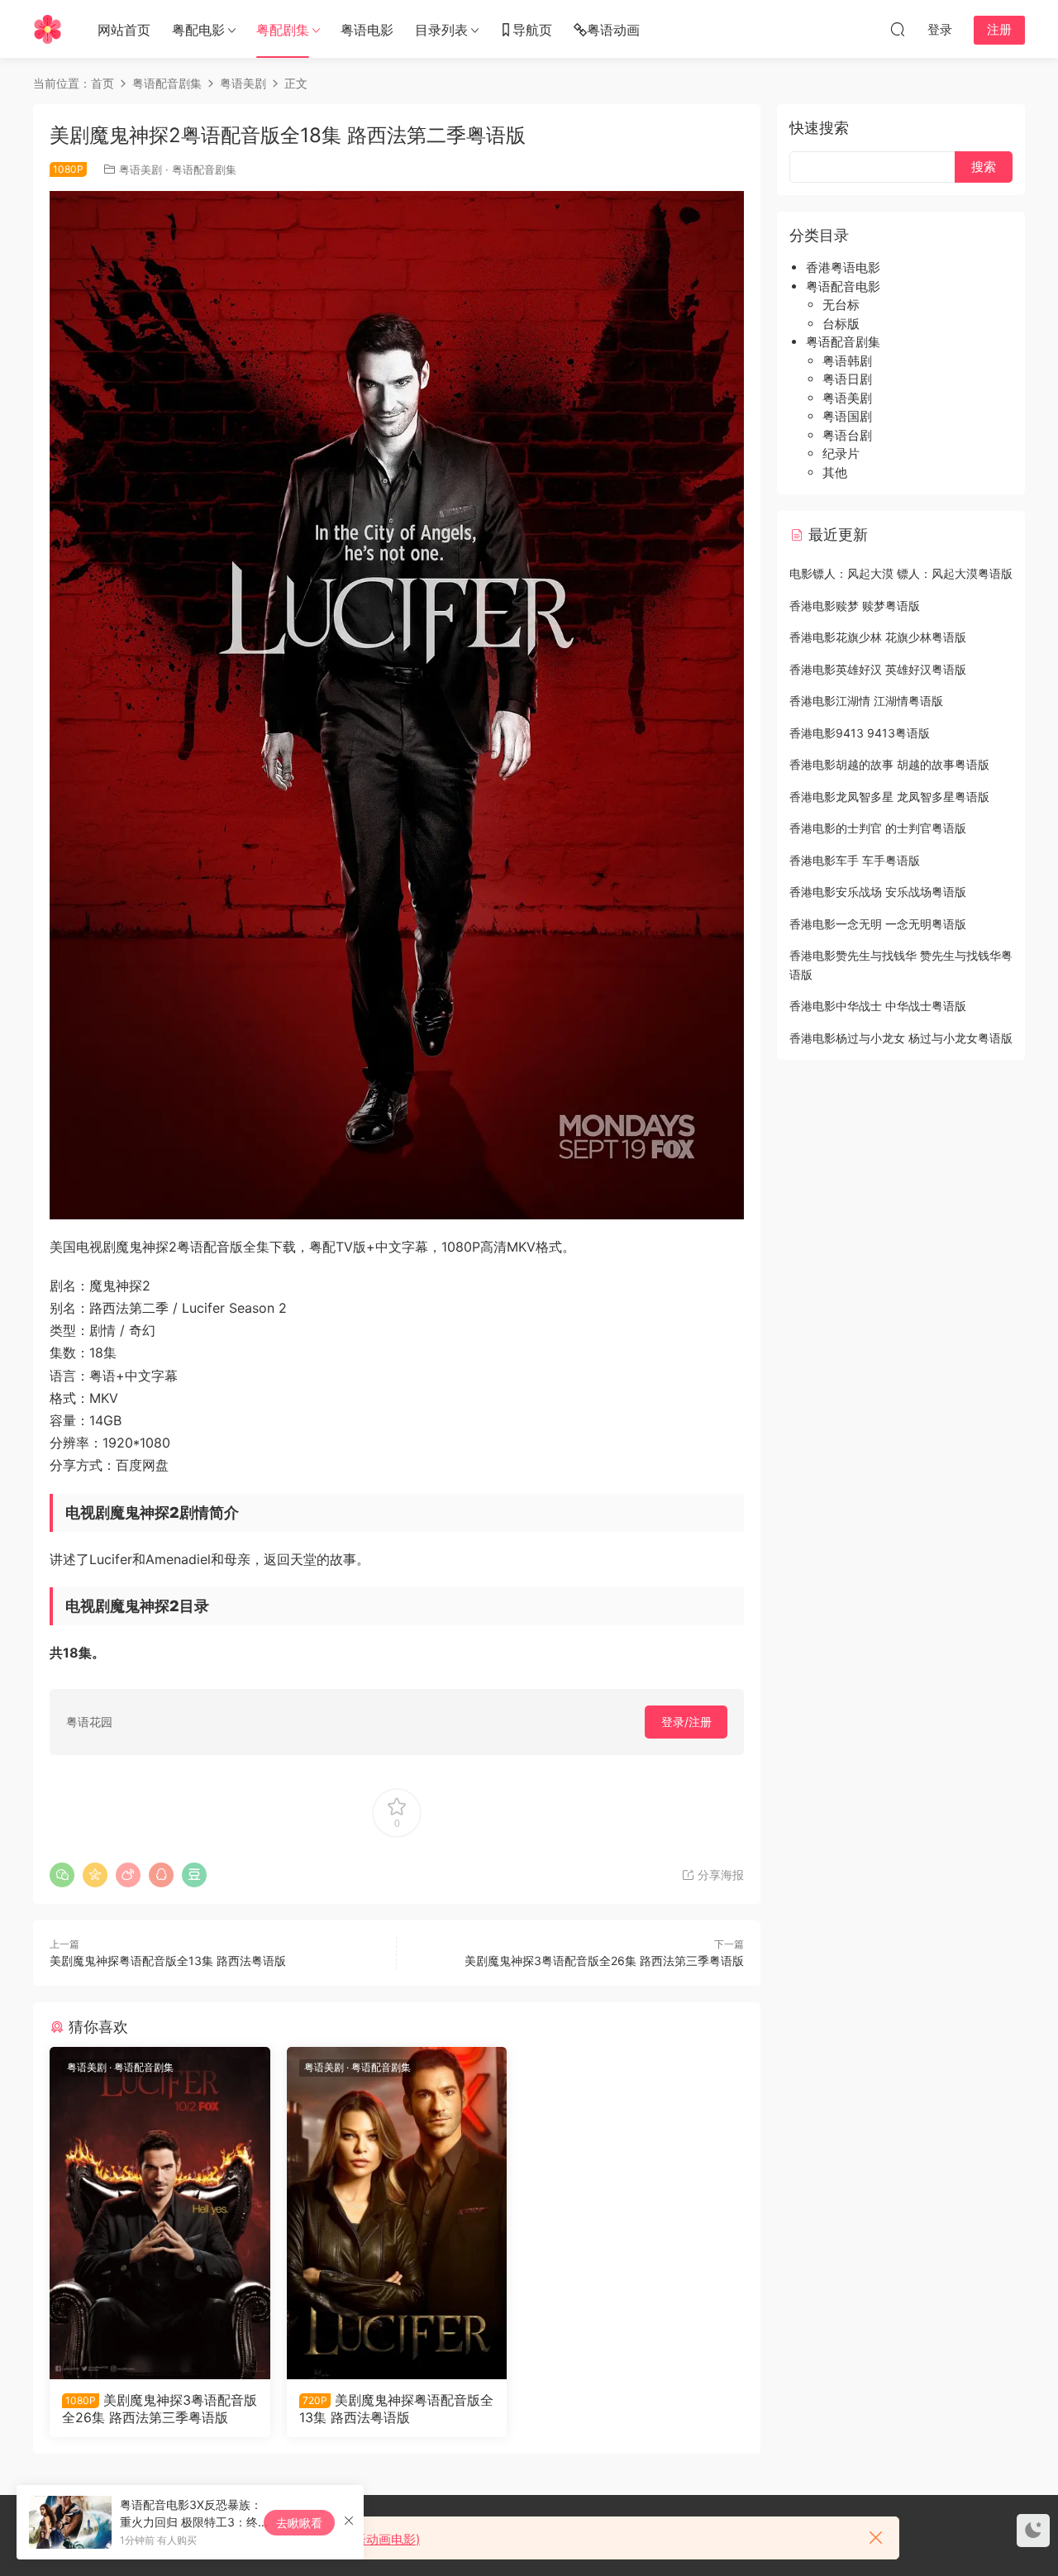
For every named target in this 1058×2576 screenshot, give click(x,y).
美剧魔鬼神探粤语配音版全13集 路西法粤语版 (168, 1961)
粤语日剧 (847, 379)
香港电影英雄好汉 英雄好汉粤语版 (878, 669)
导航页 (532, 30)
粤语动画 (613, 30)
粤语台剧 (847, 435)
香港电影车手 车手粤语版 (855, 860)
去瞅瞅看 (299, 2523)
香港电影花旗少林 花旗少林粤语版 (878, 637)
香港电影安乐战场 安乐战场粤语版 (878, 892)
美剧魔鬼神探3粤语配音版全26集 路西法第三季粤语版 (604, 1961)
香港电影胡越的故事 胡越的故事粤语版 (889, 764)
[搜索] (898, 29)
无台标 (841, 305)
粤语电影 (367, 30)
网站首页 (124, 30)
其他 (835, 472)
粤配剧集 (283, 30)
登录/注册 (686, 1722)
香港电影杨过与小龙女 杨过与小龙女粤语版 (901, 1038)
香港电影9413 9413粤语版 (860, 733)
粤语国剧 (847, 416)
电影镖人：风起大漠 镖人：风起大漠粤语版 (901, 573)
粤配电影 (198, 30)
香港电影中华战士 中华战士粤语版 (878, 1006)
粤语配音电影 (843, 286)
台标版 (841, 324)
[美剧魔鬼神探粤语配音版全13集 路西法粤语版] (397, 2213)
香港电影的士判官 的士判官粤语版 (878, 828)
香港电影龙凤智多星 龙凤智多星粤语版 (889, 797)
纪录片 (841, 453)
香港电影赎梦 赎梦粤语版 (855, 606)
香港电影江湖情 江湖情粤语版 (866, 701)
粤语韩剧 (847, 361)
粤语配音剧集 (204, 169)
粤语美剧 (141, 169)
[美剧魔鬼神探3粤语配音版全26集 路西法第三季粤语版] (160, 2213)
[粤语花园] (48, 29)
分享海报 (719, 1875)
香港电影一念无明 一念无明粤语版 (878, 924)
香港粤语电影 (843, 267)
